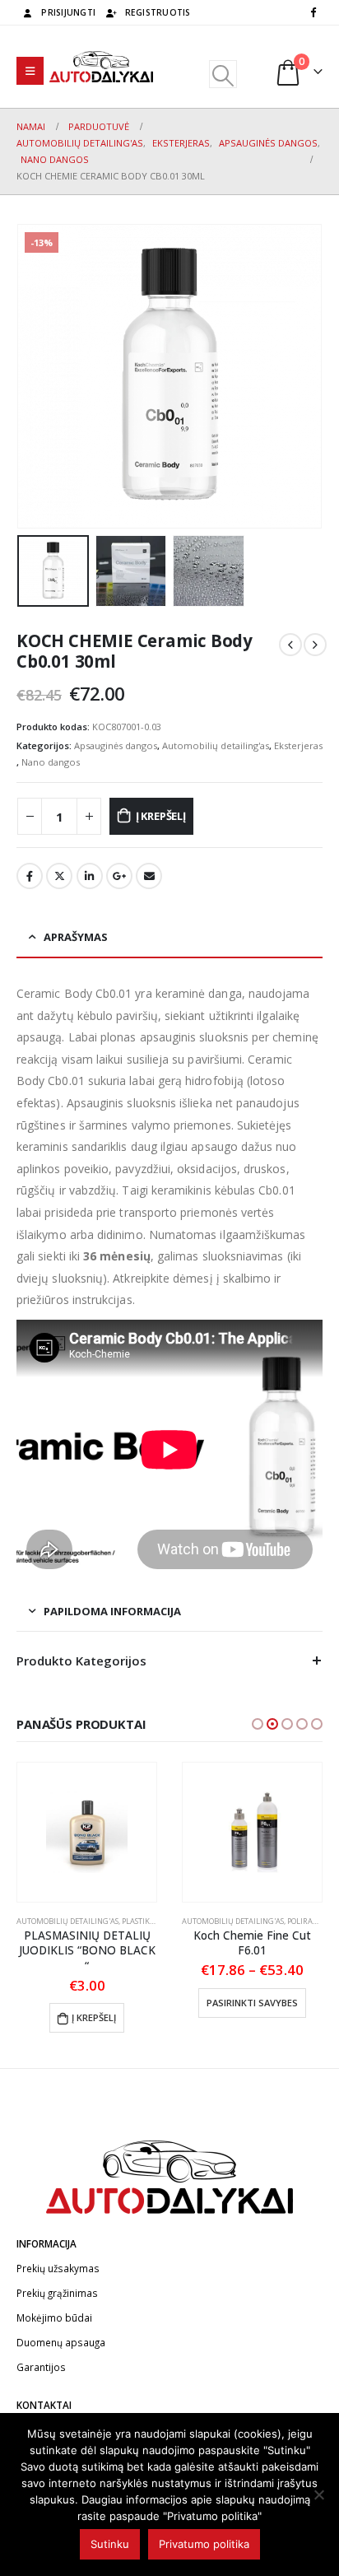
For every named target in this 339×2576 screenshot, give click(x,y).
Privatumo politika (204, 2544)
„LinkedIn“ (90, 876)
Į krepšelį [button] (94, 2017)
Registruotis (158, 12)
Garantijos (41, 2367)
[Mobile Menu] (30, 71)
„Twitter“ (59, 876)
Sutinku (110, 2544)
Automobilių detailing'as (216, 745)
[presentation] (37, 376)
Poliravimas (311, 1921)
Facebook (30, 876)
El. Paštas (149, 876)
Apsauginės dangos (116, 745)
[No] (318, 2494)
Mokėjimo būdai (54, 2317)
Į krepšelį (161, 816)
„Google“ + (119, 876)
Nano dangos (51, 762)
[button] (258, 1724)
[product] (87, 1832)
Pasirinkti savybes (252, 2003)
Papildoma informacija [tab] (112, 1611)
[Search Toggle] (223, 74)
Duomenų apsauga (61, 2342)
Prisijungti (68, 12)
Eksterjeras (298, 745)
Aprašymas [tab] (76, 937)
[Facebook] (313, 12)
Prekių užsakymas (58, 2268)
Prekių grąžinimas (57, 2293)
